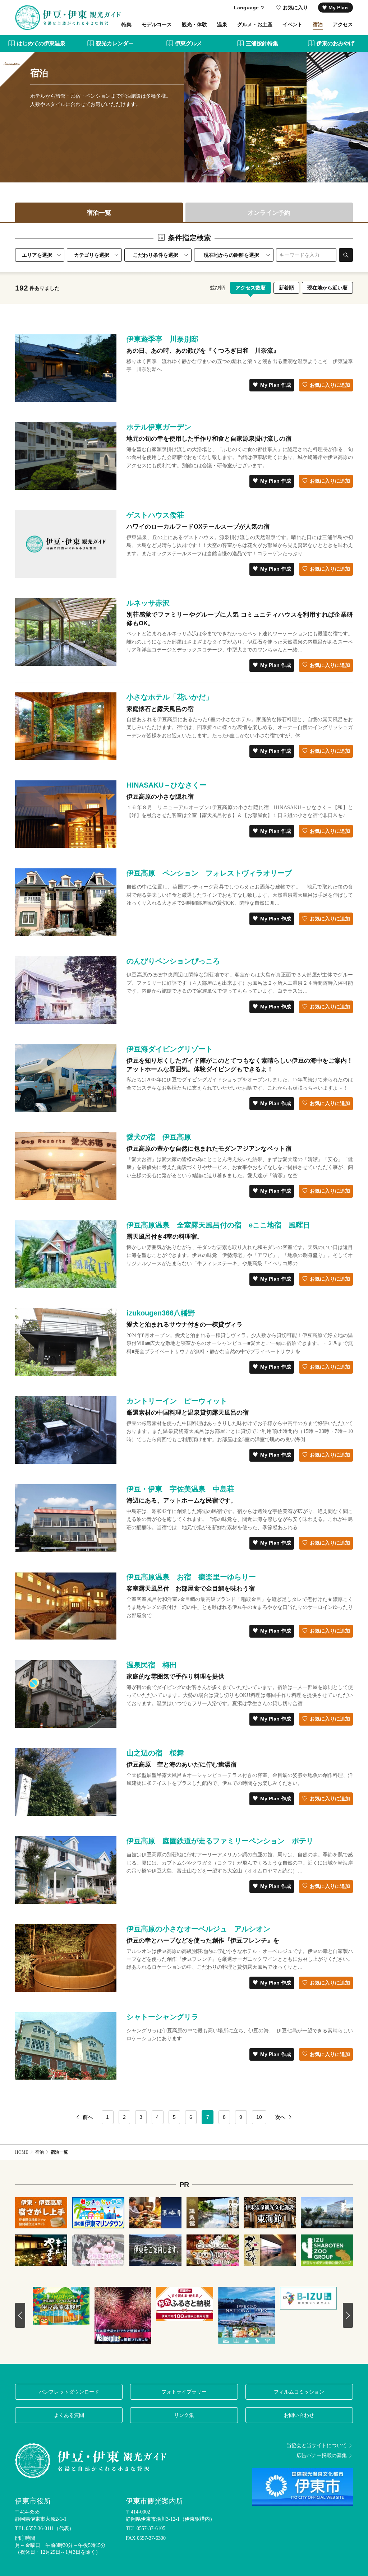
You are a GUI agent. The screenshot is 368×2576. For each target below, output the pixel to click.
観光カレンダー (115, 43)
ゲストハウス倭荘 (155, 515)
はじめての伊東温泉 (41, 43)
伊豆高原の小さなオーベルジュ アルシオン (198, 1929)
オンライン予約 (269, 213)
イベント (293, 24)
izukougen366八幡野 (161, 1313)
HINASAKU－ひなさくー (167, 785)
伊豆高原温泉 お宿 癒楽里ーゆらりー (191, 1577)
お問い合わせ (299, 2415)
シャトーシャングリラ (162, 2017)
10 (259, 2117)
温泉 (222, 24)
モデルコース (157, 24)
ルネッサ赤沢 (148, 603)
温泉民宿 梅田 (152, 1665)
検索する (346, 255)
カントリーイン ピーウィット (177, 1401)
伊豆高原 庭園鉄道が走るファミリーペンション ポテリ (220, 1841)
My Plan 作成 (276, 385)
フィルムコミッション (299, 2392)
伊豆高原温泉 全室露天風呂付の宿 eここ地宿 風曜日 (218, 1225)
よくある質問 (69, 2415)
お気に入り (295, 8)
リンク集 (184, 2415)
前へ (88, 2117)
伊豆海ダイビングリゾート (170, 1049)
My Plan (338, 8)
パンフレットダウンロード (69, 2392)
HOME (22, 2152)
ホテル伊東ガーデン (159, 427)
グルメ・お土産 (255, 24)
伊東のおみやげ (335, 43)
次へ (280, 2117)
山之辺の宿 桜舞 (155, 1753)
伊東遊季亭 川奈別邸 (162, 339)
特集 (126, 24)
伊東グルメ (188, 43)
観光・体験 (194, 24)
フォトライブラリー (184, 2392)
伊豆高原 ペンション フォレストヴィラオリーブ (209, 873)
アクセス (343, 24)
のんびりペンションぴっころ (173, 961)
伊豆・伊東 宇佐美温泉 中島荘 (180, 1489)
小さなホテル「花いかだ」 (170, 697)
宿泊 (318, 24)
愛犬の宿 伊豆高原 (159, 1137)
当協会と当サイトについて (317, 2446)
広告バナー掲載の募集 (322, 2456)
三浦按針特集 (262, 43)
